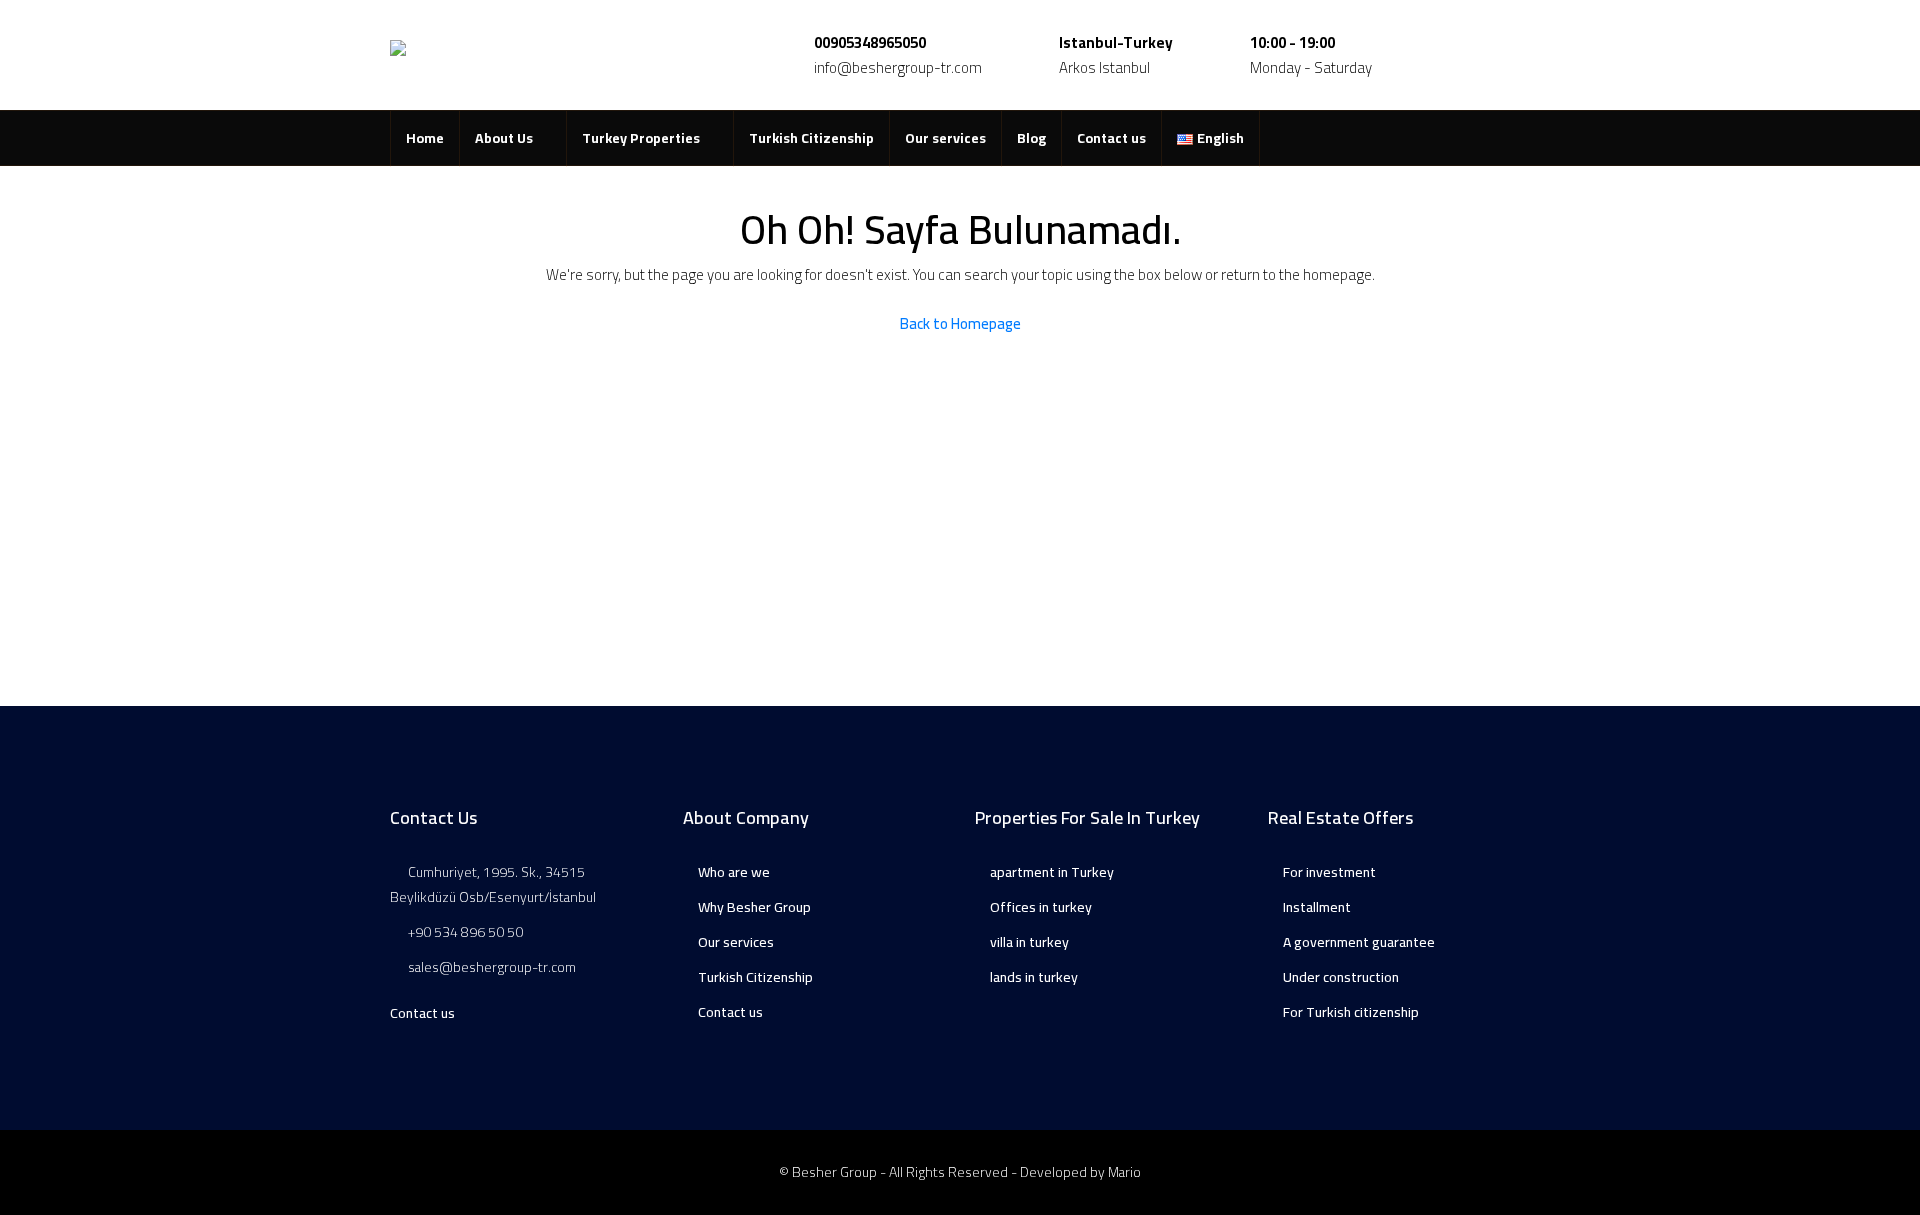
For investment (1329, 872)
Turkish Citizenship (811, 138)
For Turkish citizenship (1351, 1012)
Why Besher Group (754, 907)
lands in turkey (1034, 977)
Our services (945, 138)
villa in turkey (1029, 942)
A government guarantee (1359, 942)
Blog (1031, 138)
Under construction (1341, 977)
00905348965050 (870, 42)
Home (425, 138)
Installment (1317, 907)
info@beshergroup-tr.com (898, 67)
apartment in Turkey (1052, 872)
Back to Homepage (960, 323)
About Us (504, 138)
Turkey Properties (641, 138)
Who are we (734, 872)
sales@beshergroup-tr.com (492, 967)
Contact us (1111, 138)
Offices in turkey (1041, 907)
